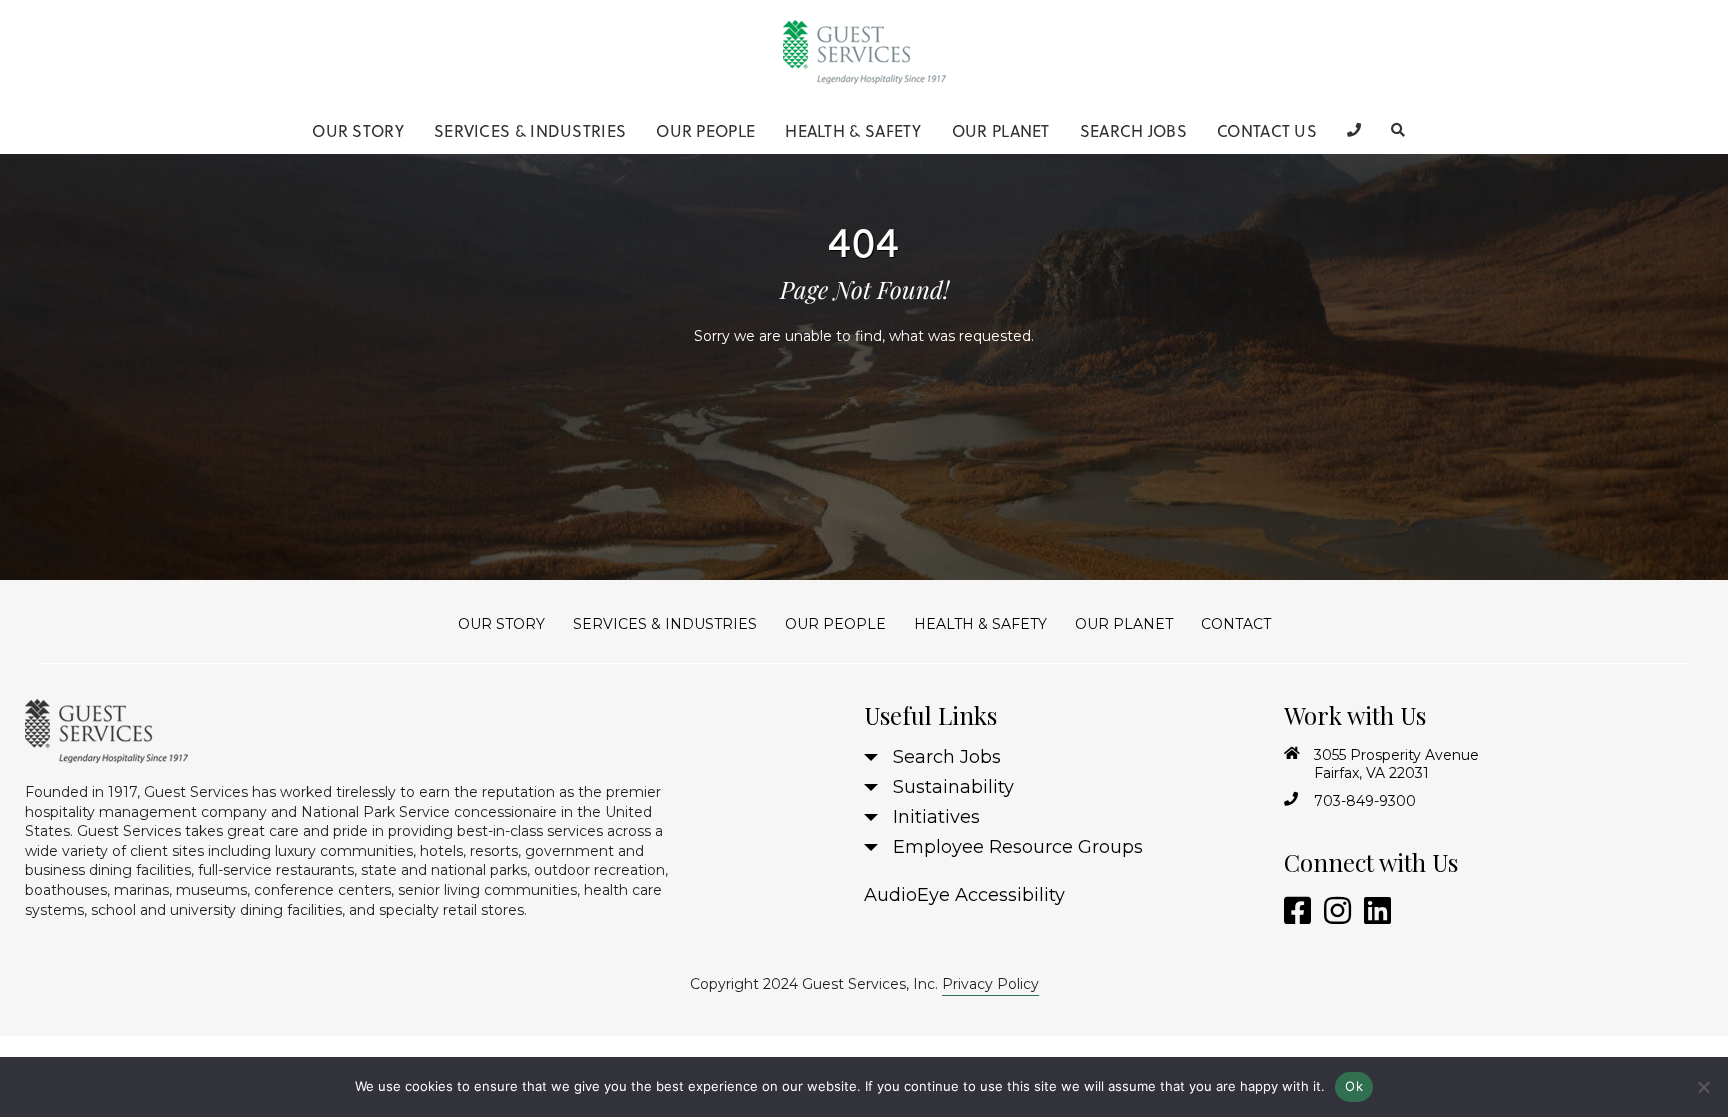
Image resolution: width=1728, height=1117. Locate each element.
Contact (1236, 624)
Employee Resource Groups (1018, 847)
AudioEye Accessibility (964, 895)
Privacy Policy (990, 984)
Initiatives (936, 817)
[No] (1703, 1087)
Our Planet (1001, 131)
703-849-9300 (1365, 801)
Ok (1354, 1086)
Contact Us (1267, 131)
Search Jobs (1133, 131)
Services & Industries (530, 131)
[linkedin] (1374, 911)
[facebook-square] (1294, 911)
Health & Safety (853, 131)
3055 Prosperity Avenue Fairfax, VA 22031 (1396, 764)
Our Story (358, 131)
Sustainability (953, 787)
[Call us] (1354, 130)
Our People (705, 131)
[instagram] (1334, 911)
